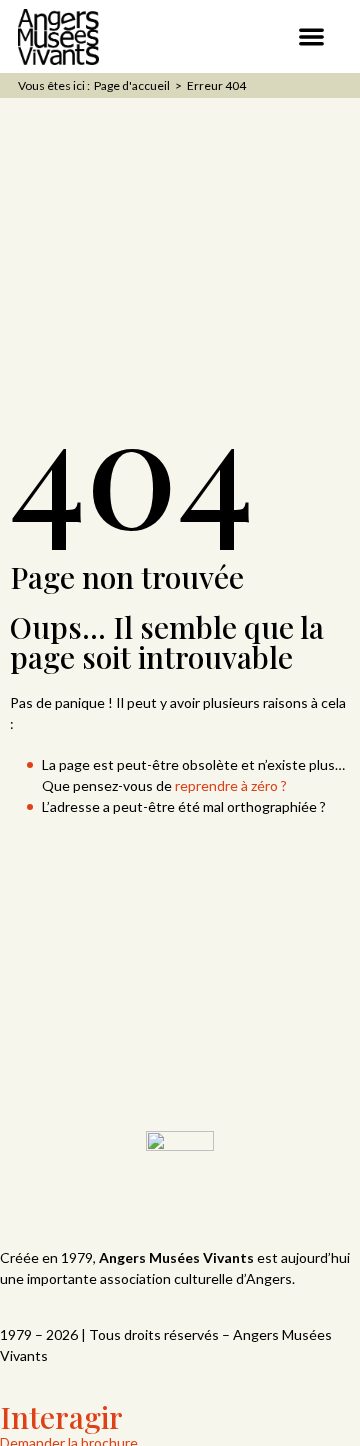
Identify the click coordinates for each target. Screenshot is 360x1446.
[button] (312, 36)
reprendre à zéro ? (231, 785)
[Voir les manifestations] (259, 34)
